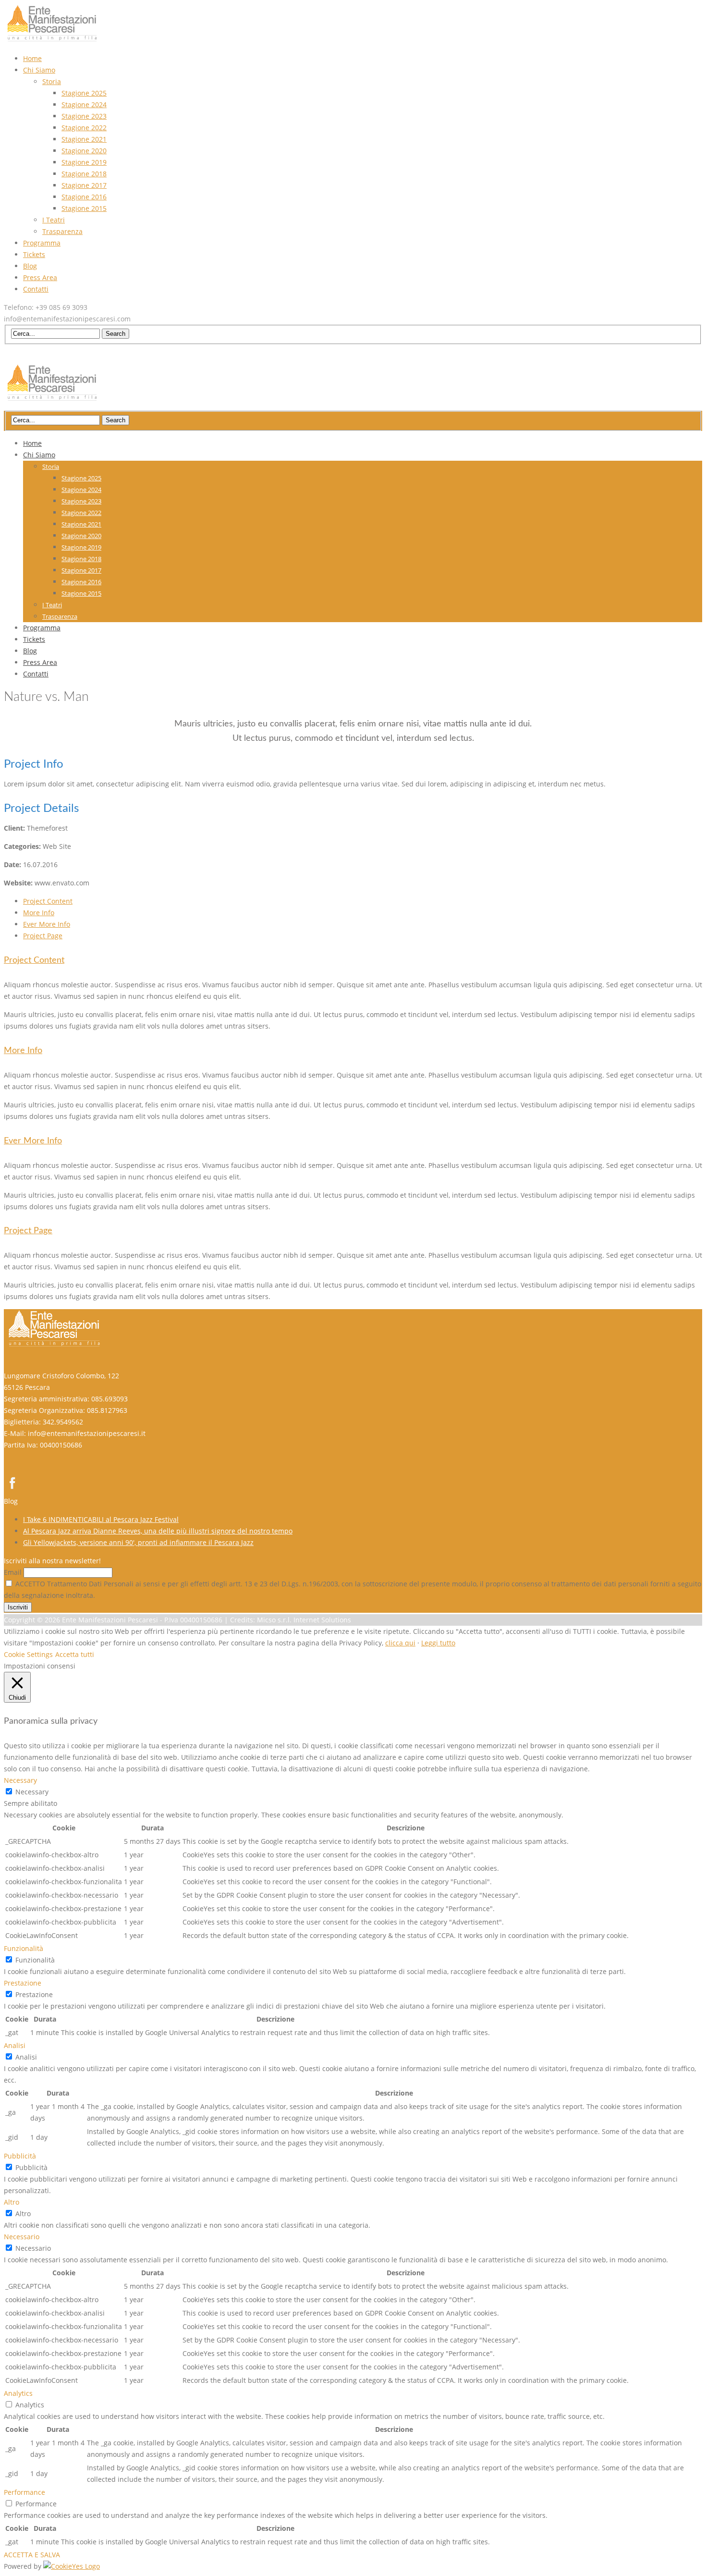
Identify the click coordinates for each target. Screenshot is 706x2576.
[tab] (48, 901)
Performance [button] (24, 2492)
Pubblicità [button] (20, 2156)
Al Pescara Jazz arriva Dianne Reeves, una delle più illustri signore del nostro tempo (158, 1531)
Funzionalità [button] (24, 1948)
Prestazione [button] (23, 1983)
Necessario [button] (22, 2237)
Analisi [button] (15, 2045)
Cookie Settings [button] (28, 1654)
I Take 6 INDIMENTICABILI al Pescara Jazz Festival (101, 1519)
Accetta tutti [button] (75, 1654)
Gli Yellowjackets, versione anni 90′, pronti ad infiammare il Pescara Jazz (138, 1542)
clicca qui (400, 1643)
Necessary (32, 1792)
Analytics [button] (18, 2393)
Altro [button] (12, 2202)
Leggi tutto (438, 1643)
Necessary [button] (20, 1780)
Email (13, 1572)
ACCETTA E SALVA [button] (32, 2555)
